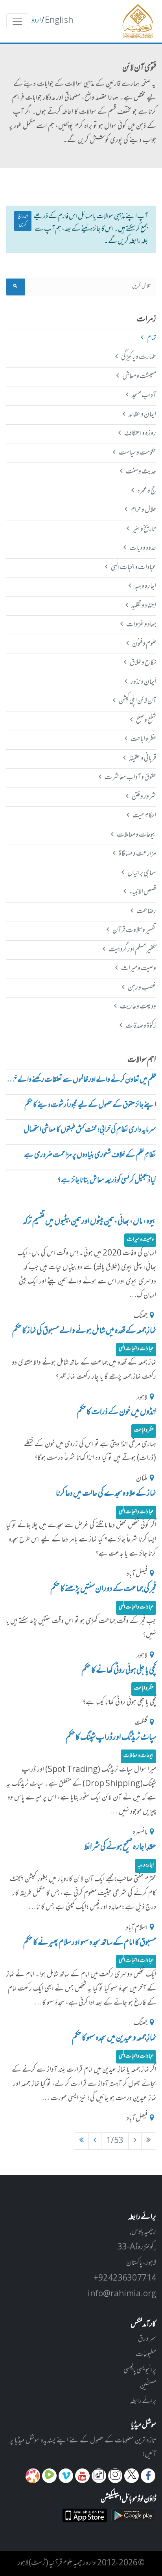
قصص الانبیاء (143, 892)
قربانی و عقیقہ (142, 759)
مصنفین (148, 2386)
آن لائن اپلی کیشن (137, 701)
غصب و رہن (142, 988)
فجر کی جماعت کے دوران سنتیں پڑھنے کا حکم (103, 1589)
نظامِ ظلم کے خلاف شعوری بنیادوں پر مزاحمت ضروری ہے (90, 1156)
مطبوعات (146, 2355)
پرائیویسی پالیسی (140, 2370)
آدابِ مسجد (144, 396)
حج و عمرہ (146, 491)
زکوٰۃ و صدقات (141, 1026)
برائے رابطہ (143, 2401)
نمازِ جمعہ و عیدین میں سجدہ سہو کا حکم (114, 2038)
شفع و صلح (146, 721)
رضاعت (146, 912)
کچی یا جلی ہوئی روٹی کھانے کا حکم (119, 1671)
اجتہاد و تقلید (144, 606)
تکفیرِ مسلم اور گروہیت (132, 950)
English (59, 21)
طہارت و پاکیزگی (138, 357)
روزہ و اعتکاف (140, 434)
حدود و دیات (143, 548)
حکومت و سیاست (137, 453)
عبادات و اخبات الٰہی (133, 568)
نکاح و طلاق (143, 663)
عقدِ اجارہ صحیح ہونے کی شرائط (120, 1847)
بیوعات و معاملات (136, 835)
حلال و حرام (143, 510)
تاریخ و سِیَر (144, 529)
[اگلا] (95, 2141)
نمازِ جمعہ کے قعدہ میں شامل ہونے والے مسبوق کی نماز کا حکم (84, 1331)
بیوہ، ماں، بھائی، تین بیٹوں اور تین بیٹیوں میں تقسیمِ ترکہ (89, 1222)
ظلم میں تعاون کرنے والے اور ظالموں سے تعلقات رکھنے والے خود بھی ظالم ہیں (81, 1080)
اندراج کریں (23, 221)
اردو (36, 21)
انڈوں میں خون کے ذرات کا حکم (116, 1412)
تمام (151, 338)
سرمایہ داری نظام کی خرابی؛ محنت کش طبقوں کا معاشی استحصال (90, 1130)
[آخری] (81, 2141)
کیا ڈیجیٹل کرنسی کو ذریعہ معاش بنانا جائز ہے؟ (107, 1181)
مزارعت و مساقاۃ (137, 854)
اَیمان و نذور (143, 682)
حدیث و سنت (141, 472)
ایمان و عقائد (142, 415)
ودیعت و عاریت (138, 1007)
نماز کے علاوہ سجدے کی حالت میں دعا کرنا (106, 1494)
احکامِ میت (144, 816)
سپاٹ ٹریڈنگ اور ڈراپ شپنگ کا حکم (111, 1738)
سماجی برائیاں (142, 873)
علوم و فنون (144, 644)
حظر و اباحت (143, 739)
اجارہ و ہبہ (145, 587)
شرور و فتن (144, 797)
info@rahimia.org (122, 2294)
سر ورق (147, 2339)
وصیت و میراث (138, 969)
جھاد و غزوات (141, 625)
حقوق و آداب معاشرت (130, 778)
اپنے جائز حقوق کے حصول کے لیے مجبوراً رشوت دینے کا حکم (90, 1106)
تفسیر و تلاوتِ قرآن (134, 930)
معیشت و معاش (139, 377)
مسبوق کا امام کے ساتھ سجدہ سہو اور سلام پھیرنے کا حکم (90, 1943)
